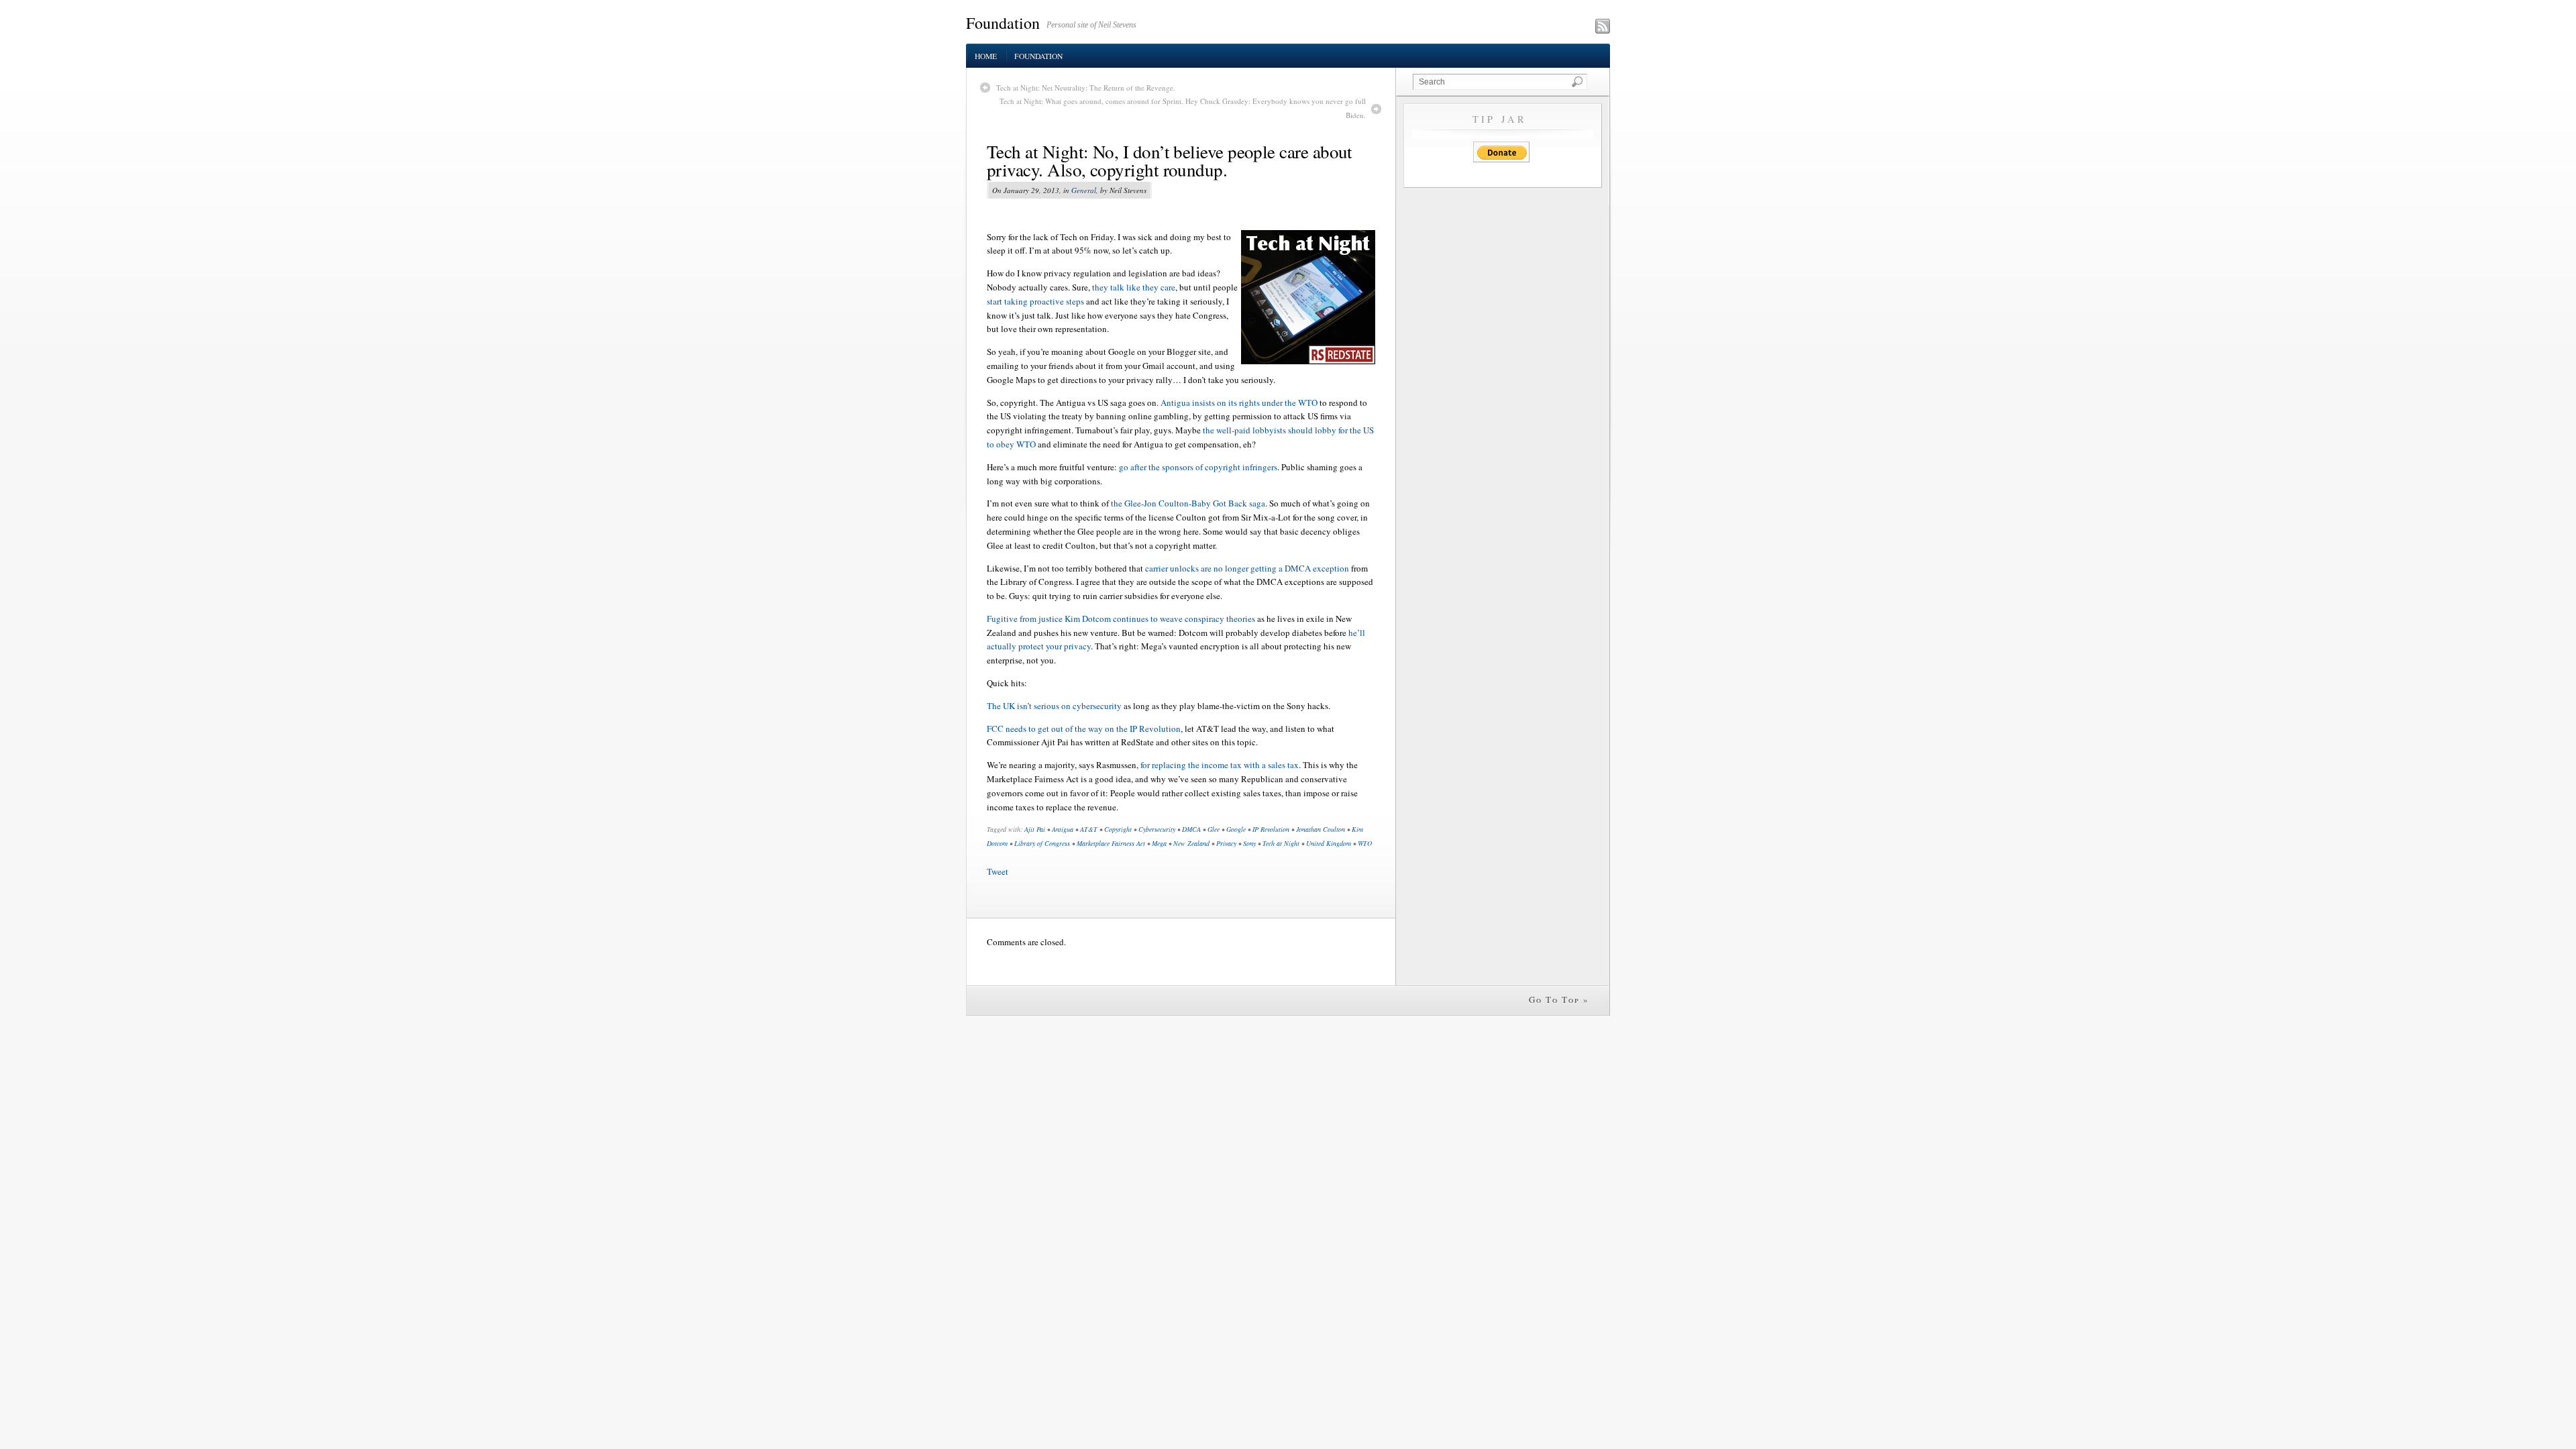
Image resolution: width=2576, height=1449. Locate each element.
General (1084, 190)
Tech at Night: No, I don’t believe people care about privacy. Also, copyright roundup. (1170, 161)
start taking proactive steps (1035, 301)
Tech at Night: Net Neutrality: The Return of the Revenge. (1086, 88)
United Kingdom (1329, 843)
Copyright (1118, 829)
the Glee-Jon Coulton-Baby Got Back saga (1188, 503)
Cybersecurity (1157, 829)
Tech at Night (1281, 843)
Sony (1249, 843)
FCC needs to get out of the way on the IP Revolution (1084, 729)
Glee (1214, 829)
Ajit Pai (1035, 829)
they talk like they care (1134, 287)
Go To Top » (1559, 1000)
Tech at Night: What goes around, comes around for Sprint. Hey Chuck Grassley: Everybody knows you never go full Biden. (1183, 108)
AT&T (1089, 829)
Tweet (998, 871)
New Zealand (1191, 843)
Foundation (1003, 23)
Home (986, 56)
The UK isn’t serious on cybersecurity (1054, 706)
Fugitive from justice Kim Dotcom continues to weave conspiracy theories (1121, 619)
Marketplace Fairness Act (1111, 843)
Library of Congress (1042, 843)
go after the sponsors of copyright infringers (1198, 467)
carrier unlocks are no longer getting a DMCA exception (1247, 568)
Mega (1159, 843)
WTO (1365, 843)
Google (1236, 829)
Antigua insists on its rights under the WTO (1239, 402)
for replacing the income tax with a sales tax (1220, 765)
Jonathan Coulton (1321, 829)
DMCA (1191, 829)
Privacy (1226, 843)
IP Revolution (1271, 829)
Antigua (1063, 829)
